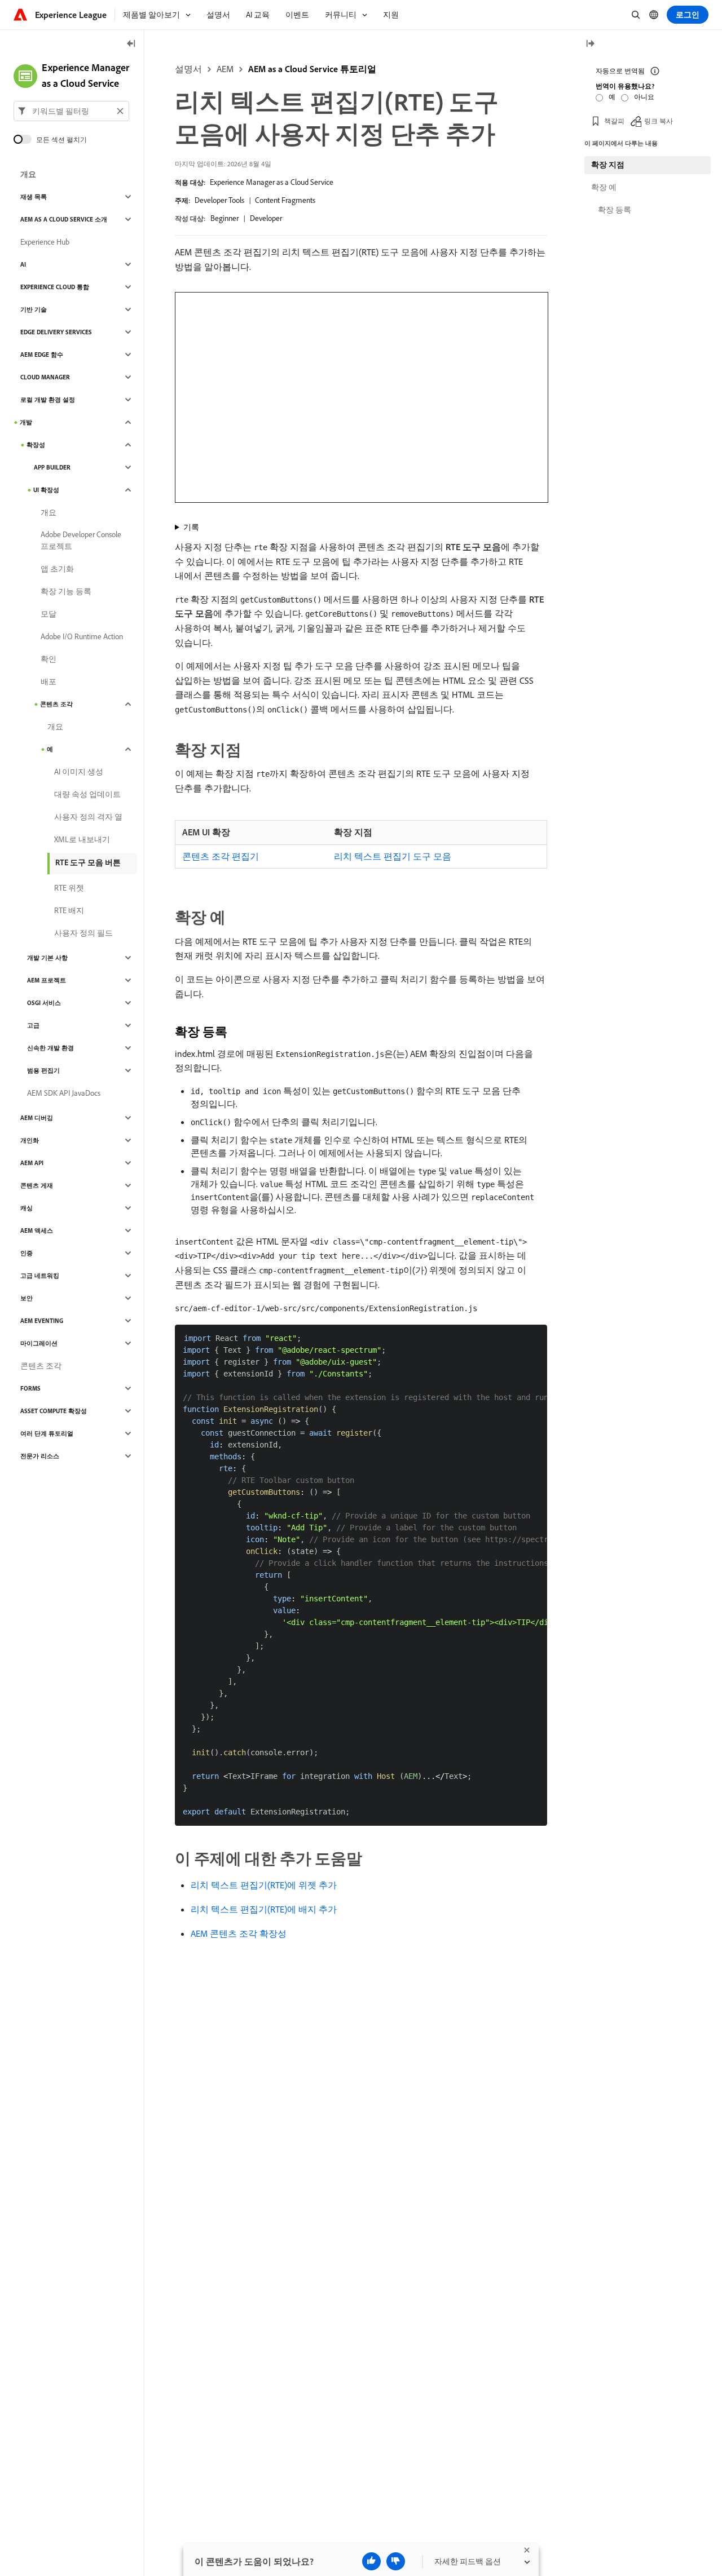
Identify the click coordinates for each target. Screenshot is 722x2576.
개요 (28, 174)
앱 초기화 (57, 569)
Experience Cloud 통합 (55, 287)
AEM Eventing (42, 1321)
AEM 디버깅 (37, 1118)
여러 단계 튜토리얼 (47, 1433)
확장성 (36, 445)
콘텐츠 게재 (37, 1185)
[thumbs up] (371, 2561)
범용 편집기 (43, 1070)
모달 (49, 614)
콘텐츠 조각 (56, 704)
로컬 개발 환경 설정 (48, 400)
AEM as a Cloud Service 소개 (64, 219)
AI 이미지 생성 (79, 772)
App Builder (52, 467)
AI (23, 264)
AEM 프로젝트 (47, 980)
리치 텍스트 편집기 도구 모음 (393, 856)
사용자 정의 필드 (83, 933)
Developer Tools (219, 200)
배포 (49, 681)
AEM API (32, 1163)
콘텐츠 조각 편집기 (221, 856)
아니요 (644, 97)
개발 (26, 422)
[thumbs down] (396, 2561)
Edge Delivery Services (56, 332)
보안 (27, 1298)
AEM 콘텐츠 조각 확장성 (239, 1933)
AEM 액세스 (37, 1231)
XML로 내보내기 (82, 839)
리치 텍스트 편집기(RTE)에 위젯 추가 (264, 1885)
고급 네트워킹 (40, 1276)
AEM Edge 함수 (42, 355)
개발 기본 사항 (47, 958)
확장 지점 (608, 165)
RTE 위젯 (69, 888)
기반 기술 (34, 309)
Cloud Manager (45, 377)
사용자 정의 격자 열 (88, 817)
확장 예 (604, 187)
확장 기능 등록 (66, 591)
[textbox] (71, 111)
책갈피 (614, 121)
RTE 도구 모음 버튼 (88, 862)
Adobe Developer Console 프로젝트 (81, 540)
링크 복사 (659, 121)
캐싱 (27, 1208)
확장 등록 (615, 210)
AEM (225, 69)
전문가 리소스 (40, 1456)
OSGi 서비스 (44, 1003)
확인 (49, 659)
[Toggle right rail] (590, 44)
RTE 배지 (69, 910)
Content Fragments (285, 200)
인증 (27, 1253)
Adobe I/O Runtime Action (82, 636)
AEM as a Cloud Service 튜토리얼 (312, 69)
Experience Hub (45, 242)
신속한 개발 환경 (50, 1048)
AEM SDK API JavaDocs (64, 1093)
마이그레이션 (39, 1343)
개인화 (30, 1140)
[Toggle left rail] (131, 44)
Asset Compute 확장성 (54, 1411)
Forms (30, 1388)
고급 (33, 1025)
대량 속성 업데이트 (87, 794)
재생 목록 (34, 197)
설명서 (188, 69)
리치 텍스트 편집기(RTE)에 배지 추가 (264, 1909)
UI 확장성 (46, 490)
